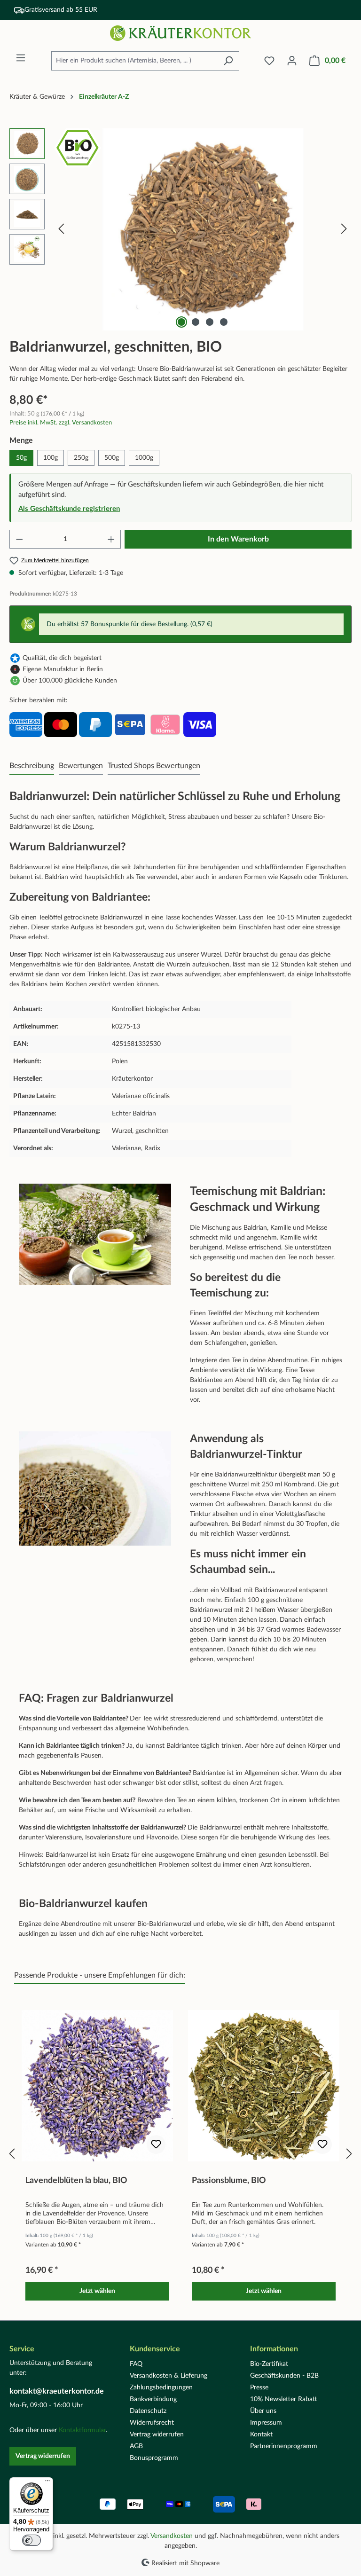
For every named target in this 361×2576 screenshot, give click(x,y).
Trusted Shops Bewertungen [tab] (154, 766)
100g (51, 458)
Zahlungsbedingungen (161, 2388)
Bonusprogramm (154, 2458)
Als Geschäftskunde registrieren (69, 509)
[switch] (31, 2540)
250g (81, 458)
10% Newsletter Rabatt (284, 2399)
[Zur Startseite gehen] (180, 33)
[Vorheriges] (61, 229)
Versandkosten (172, 2536)
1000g (144, 458)
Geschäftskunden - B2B (284, 2376)
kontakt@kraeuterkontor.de (57, 2391)
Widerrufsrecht (152, 2423)
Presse (259, 2388)
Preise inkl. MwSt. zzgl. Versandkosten (61, 423)
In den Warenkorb (238, 539)
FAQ (136, 2364)
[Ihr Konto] (292, 61)
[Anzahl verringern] (19, 539)
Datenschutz (148, 2411)
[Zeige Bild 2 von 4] (196, 322)
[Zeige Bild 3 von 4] (210, 322)
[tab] (32, 766)
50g (21, 458)
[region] (180, 229)
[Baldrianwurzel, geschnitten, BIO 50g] (203, 229)
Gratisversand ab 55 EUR (61, 10)
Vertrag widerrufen (43, 2456)
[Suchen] (228, 61)
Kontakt (261, 2435)
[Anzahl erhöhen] (111, 539)
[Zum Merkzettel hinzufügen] (156, 2144)
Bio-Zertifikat (269, 2364)
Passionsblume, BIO (229, 2181)
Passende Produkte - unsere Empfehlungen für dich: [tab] (100, 1975)
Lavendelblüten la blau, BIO (76, 2181)
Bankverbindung (153, 2399)
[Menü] (21, 58)
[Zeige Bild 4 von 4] (224, 322)
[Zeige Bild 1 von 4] (181, 322)
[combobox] (134, 61)
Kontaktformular (82, 2430)
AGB (136, 2446)
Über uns (263, 2411)
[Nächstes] (344, 229)
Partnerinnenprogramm (284, 2446)
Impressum (266, 2423)
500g (112, 458)
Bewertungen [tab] (81, 766)
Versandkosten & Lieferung (169, 2376)
